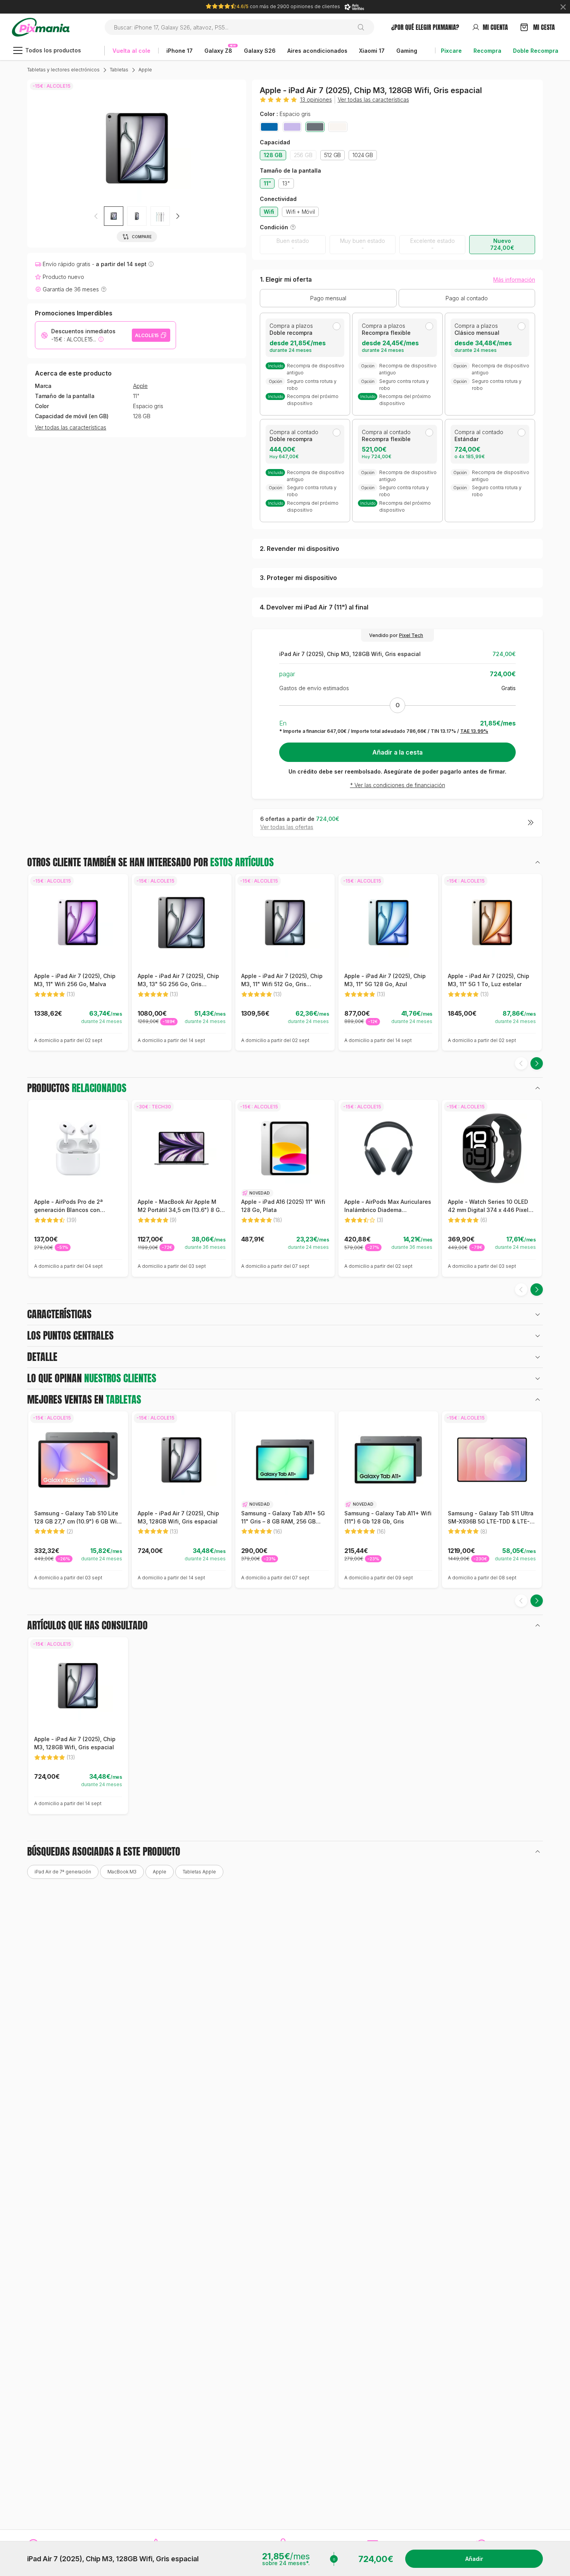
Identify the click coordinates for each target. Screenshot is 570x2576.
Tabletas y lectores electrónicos (63, 70)
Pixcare (451, 51)
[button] (178, 216)
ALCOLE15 (147, 335)
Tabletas (119, 70)
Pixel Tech (411, 635)
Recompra (487, 51)
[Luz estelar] (338, 127)
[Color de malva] (292, 127)
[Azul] (269, 127)
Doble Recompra (536, 51)
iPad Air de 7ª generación (63, 1872)
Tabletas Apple (199, 1872)
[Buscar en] (364, 27)
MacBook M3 (122, 1872)
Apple (145, 70)
